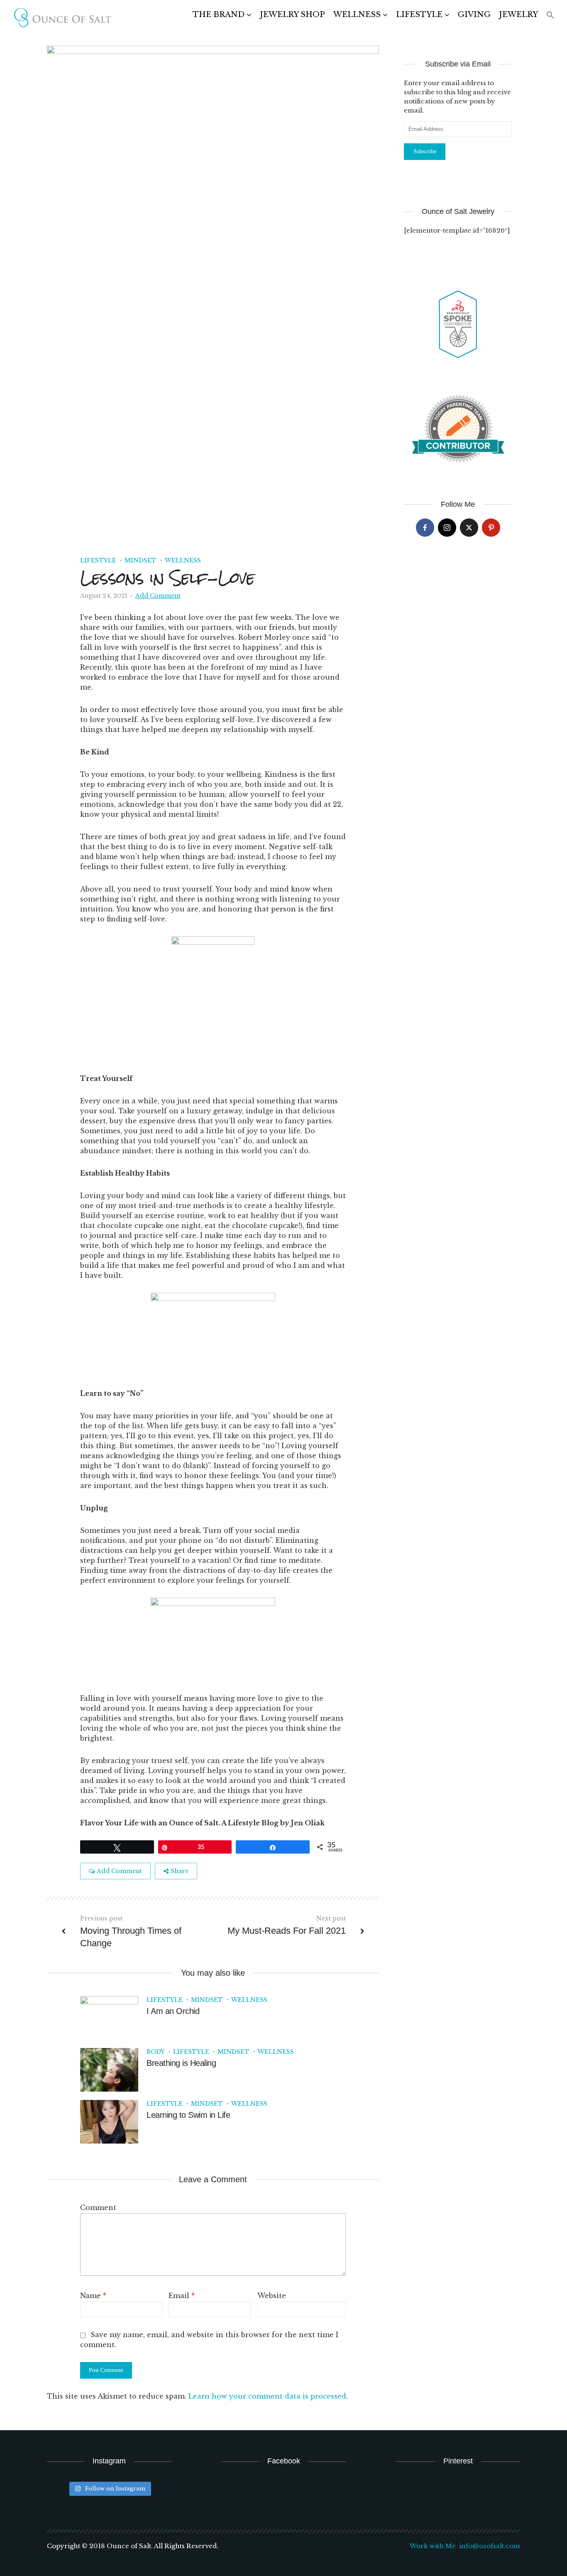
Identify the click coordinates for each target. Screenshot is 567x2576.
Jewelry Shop (292, 15)
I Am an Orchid (173, 2011)
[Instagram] (447, 528)
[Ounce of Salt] (62, 18)
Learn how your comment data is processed (267, 2396)
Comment (98, 2208)
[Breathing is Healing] (109, 2069)
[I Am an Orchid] (109, 2017)
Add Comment (158, 596)
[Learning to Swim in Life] (109, 2121)
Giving (474, 15)
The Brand (219, 15)
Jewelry (518, 15)
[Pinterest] (491, 528)
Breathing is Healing (181, 2063)
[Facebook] (425, 528)
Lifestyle (419, 15)
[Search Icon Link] (550, 16)
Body (156, 2052)
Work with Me (433, 2546)
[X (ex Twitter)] (469, 528)
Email (182, 2296)
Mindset (141, 560)
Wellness (357, 15)
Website (272, 2296)
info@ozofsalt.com (490, 2546)
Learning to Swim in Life (188, 2115)
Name (93, 2296)
